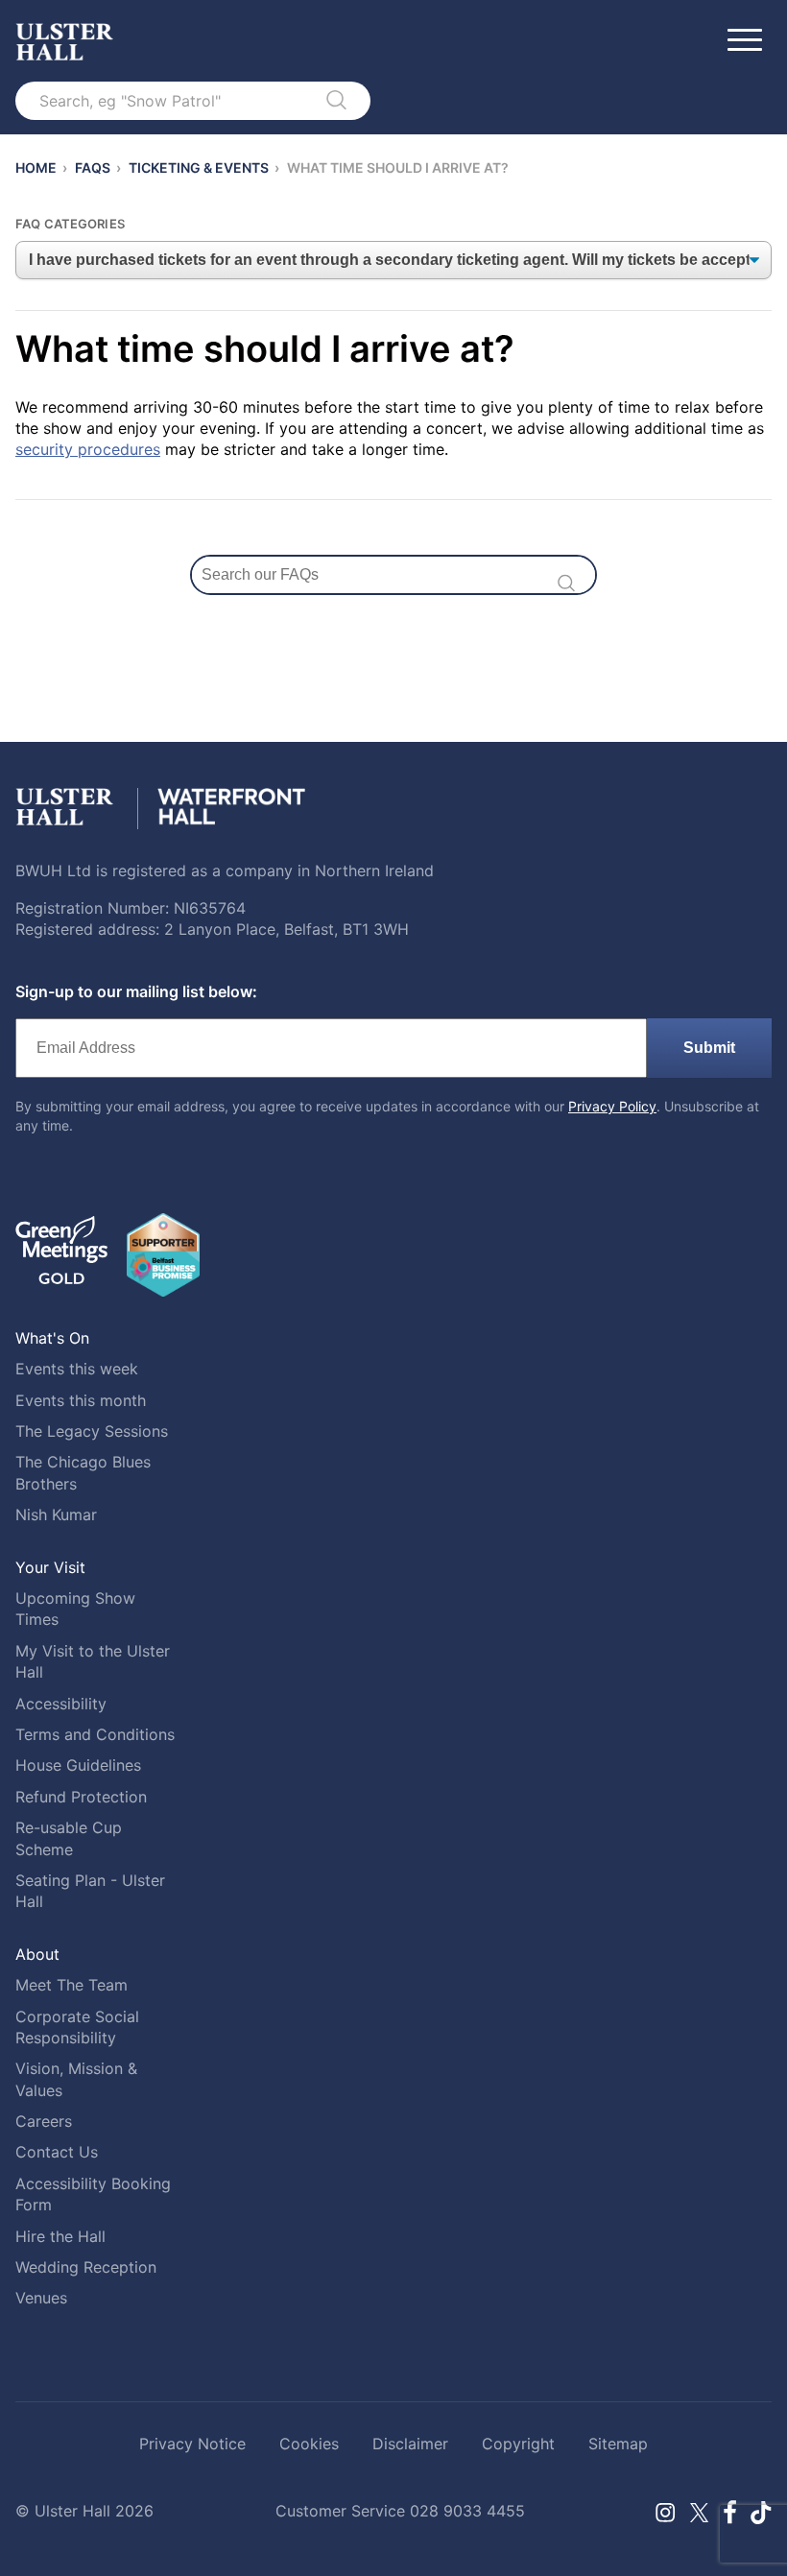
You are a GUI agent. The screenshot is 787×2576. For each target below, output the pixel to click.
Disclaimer (410, 2444)
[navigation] (393, 260)
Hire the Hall (60, 2236)
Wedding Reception (86, 2267)
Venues (41, 2298)
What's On (52, 1338)
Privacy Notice (192, 2444)
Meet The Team (72, 1985)
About (37, 1954)
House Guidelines (78, 1765)
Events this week (77, 1369)
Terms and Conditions (95, 1734)
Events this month (81, 1400)
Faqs (93, 167)
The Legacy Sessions (92, 1431)
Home (36, 167)
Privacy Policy (612, 1106)
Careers (44, 2121)
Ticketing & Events (199, 167)
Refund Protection (81, 1797)
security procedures (88, 449)
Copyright (518, 2444)
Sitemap (618, 2444)
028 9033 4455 (467, 2511)
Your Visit (50, 1567)
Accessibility (61, 1704)
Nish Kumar (56, 1515)
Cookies (309, 2444)
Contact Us (57, 2152)
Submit (709, 1048)
